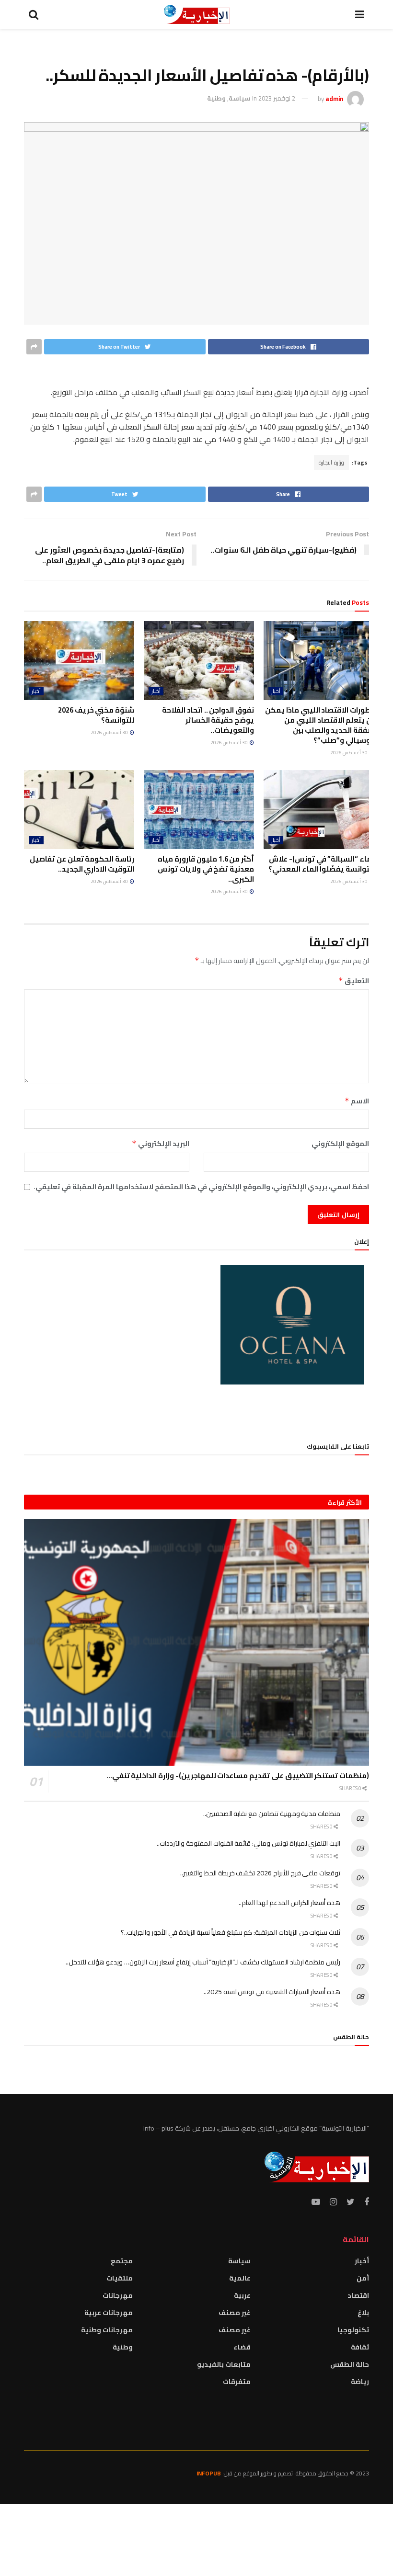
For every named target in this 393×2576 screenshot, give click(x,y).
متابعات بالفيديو (224, 2364)
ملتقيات (120, 2278)
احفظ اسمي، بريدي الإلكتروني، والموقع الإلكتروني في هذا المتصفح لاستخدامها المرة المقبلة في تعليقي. (201, 1187)
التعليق (354, 981)
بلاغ (363, 2313)
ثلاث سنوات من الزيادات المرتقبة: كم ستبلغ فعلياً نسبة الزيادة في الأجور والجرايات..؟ (231, 1932)
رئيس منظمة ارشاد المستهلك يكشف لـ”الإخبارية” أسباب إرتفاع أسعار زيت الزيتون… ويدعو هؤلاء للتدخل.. (203, 1962)
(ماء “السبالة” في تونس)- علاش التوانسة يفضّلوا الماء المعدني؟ (321, 864)
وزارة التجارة (331, 462)
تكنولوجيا (353, 2330)
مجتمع (122, 2261)
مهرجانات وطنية (107, 2330)
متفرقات (237, 2382)
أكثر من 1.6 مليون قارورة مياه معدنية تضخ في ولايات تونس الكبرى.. (206, 869)
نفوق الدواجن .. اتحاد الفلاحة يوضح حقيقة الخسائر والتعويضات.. (208, 720)
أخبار (276, 691)
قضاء (242, 2347)
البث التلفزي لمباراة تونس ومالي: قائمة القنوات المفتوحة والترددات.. (249, 1843)
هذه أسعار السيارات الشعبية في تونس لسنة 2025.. (272, 1992)
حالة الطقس (350, 2364)
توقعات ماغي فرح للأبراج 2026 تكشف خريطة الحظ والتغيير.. (260, 1873)
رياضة (360, 2382)
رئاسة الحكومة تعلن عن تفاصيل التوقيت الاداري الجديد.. (82, 864)
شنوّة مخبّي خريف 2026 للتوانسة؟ (96, 715)
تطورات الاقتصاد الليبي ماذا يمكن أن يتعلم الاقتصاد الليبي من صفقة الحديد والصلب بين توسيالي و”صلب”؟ (319, 725)
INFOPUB (209, 2473)
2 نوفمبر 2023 (277, 98)
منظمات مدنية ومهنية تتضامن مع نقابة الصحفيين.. (272, 1814)
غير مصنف (235, 2313)
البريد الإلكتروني (161, 1144)
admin (334, 98)
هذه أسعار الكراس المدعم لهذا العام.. (289, 1903)
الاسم (357, 1101)
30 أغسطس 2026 (349, 753)
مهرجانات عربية (109, 2313)
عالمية (240, 2278)
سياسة (240, 98)
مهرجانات (118, 2295)
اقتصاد (358, 2295)
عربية (242, 2295)
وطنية (216, 98)
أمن (363, 2278)
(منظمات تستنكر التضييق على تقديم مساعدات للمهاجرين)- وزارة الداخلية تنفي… (238, 1776)
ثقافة (360, 2347)
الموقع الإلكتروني (340, 1144)
